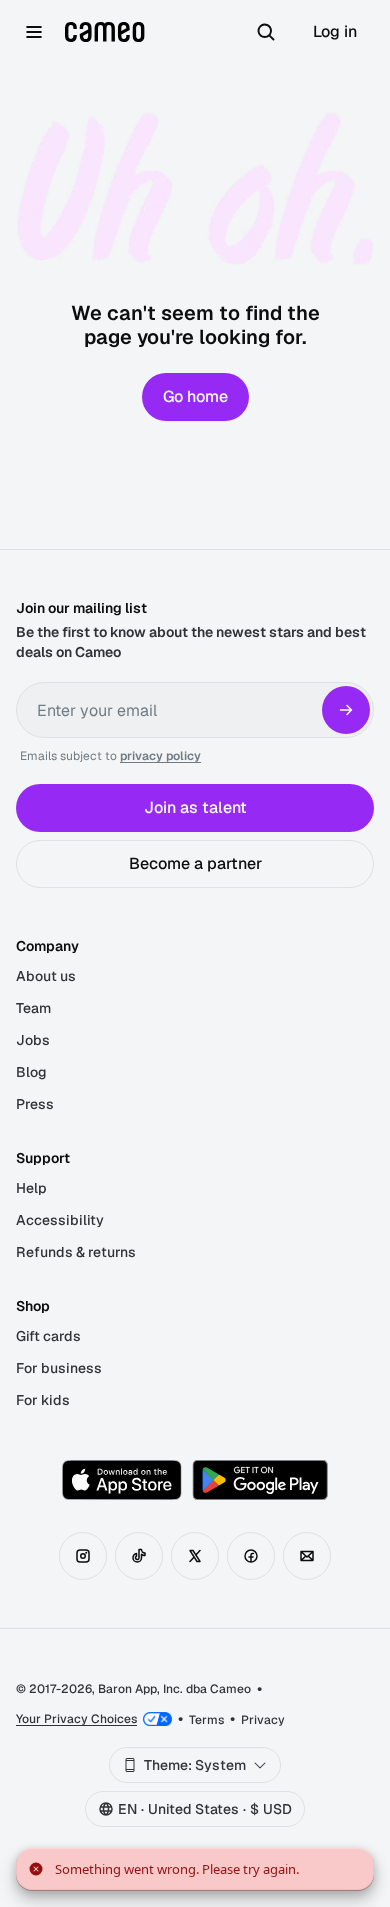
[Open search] (266, 32)
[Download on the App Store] (122, 1480)
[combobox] (195, 1765)
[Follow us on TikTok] (139, 1556)
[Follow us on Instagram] (83, 1556)
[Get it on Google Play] (260, 1480)
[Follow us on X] (195, 1556)
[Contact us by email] (307, 1556)
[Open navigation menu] (34, 32)
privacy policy (160, 756)
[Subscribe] (346, 710)
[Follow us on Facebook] (251, 1556)
